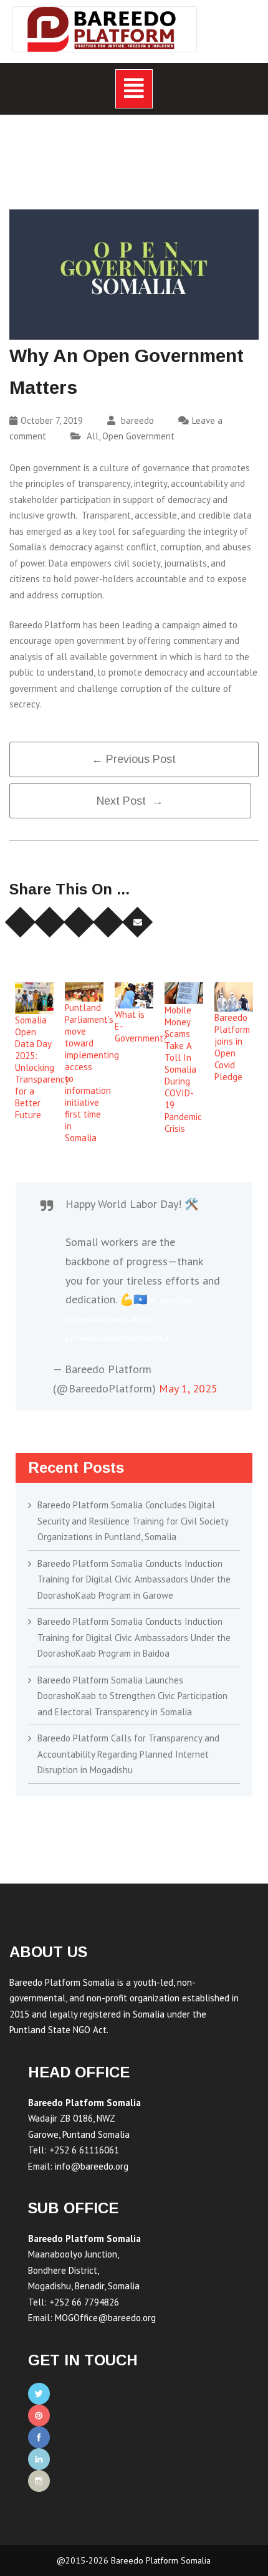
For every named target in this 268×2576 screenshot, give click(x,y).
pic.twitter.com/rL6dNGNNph (118, 1338)
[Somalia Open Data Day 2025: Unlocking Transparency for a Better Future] (34, 998)
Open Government (138, 436)
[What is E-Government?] (134, 995)
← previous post (134, 759)
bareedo (136, 420)
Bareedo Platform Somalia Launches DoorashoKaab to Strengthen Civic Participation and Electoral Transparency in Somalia (132, 1696)
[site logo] (105, 29)
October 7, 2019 (52, 420)
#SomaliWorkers (96, 1319)
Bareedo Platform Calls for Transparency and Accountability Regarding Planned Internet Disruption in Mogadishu (128, 1754)
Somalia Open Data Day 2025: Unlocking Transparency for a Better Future (42, 1067)
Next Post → (130, 801)
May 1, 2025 (188, 1388)
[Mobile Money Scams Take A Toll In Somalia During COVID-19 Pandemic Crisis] (184, 993)
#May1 (142, 1319)
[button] (134, 89)
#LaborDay (171, 1300)
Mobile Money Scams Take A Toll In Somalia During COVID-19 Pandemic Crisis (183, 1069)
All (93, 436)
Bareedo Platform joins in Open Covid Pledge (232, 1047)
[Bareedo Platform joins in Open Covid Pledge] (234, 997)
